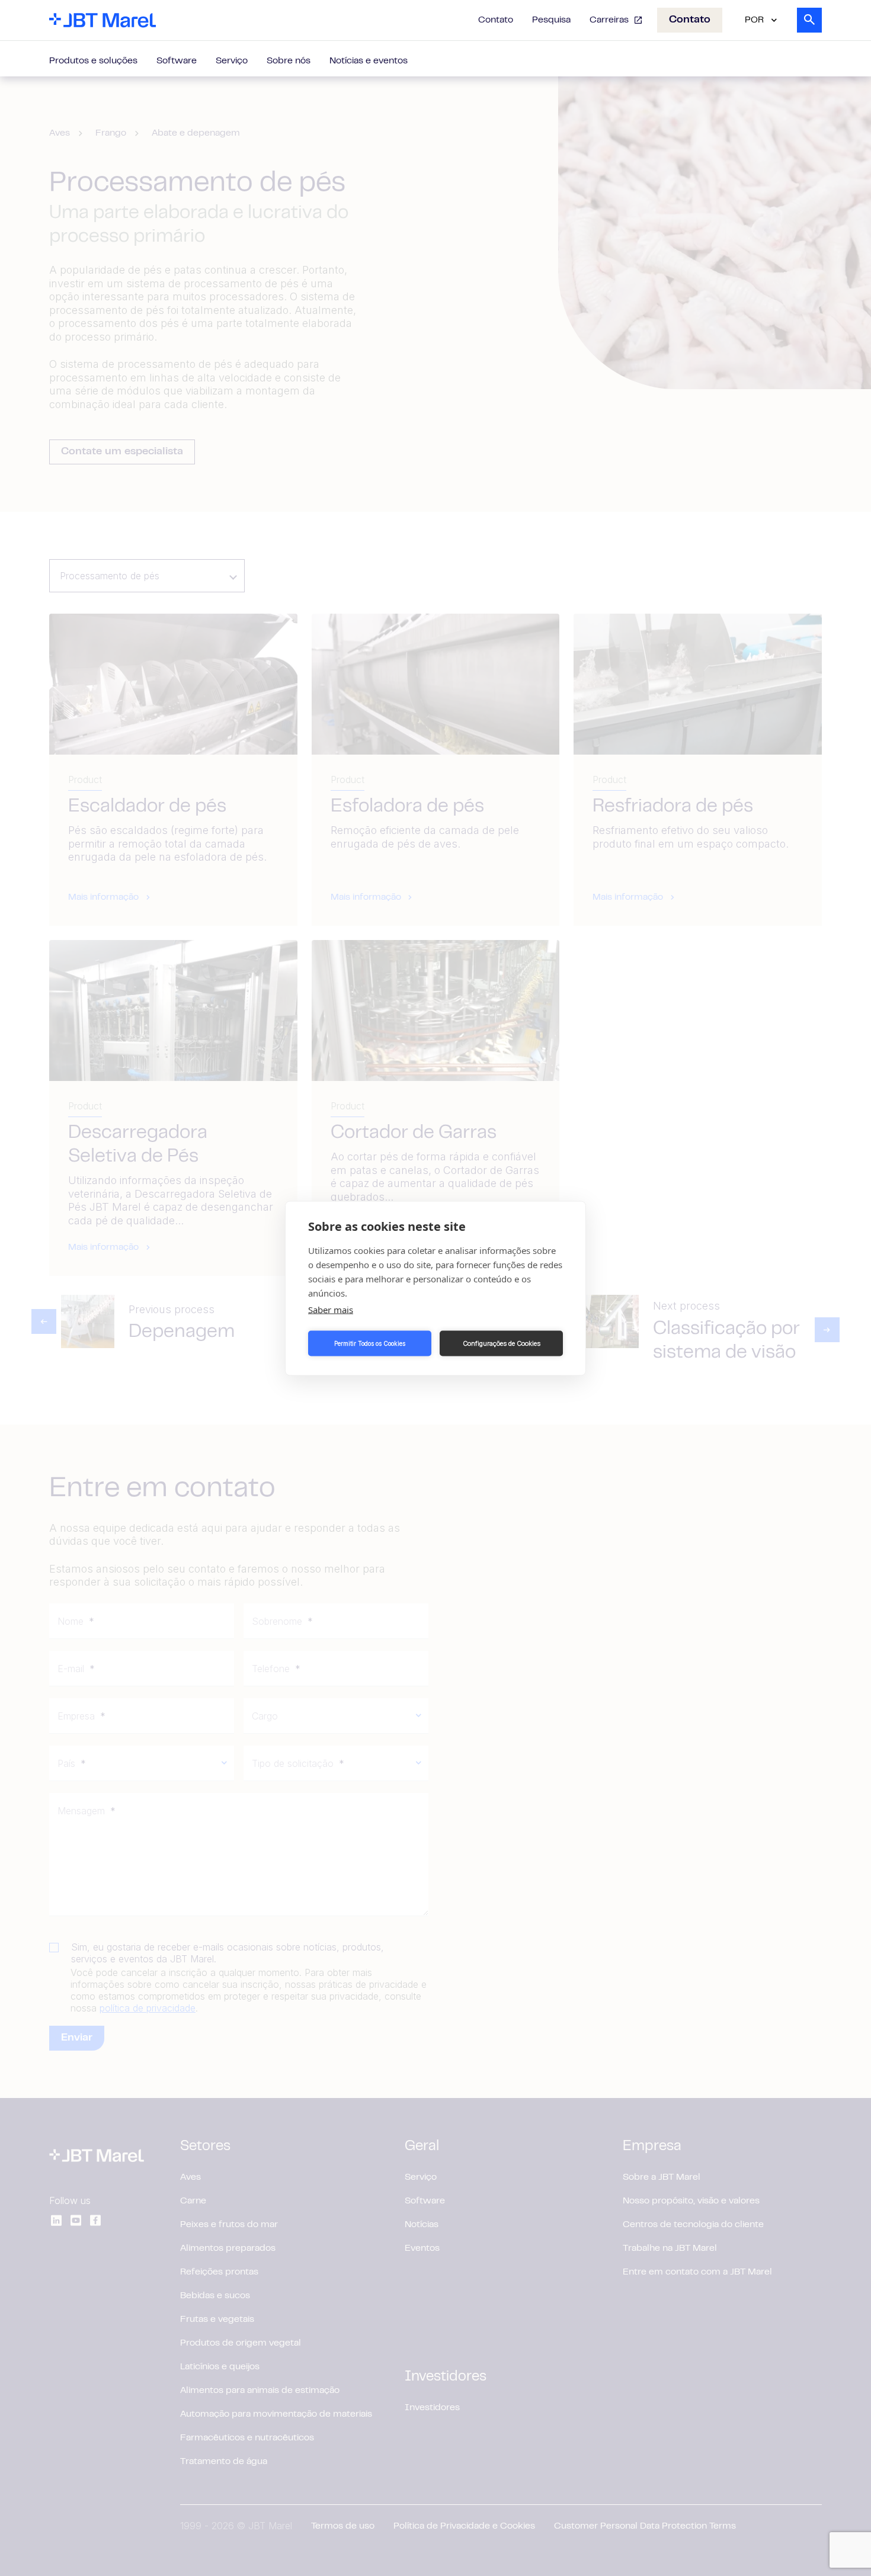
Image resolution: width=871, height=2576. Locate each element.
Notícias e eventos (369, 61)
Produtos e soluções (93, 61)
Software (177, 61)
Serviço (232, 61)
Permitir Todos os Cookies (370, 1343)
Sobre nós (289, 61)
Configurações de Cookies (502, 1343)
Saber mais (331, 1309)
